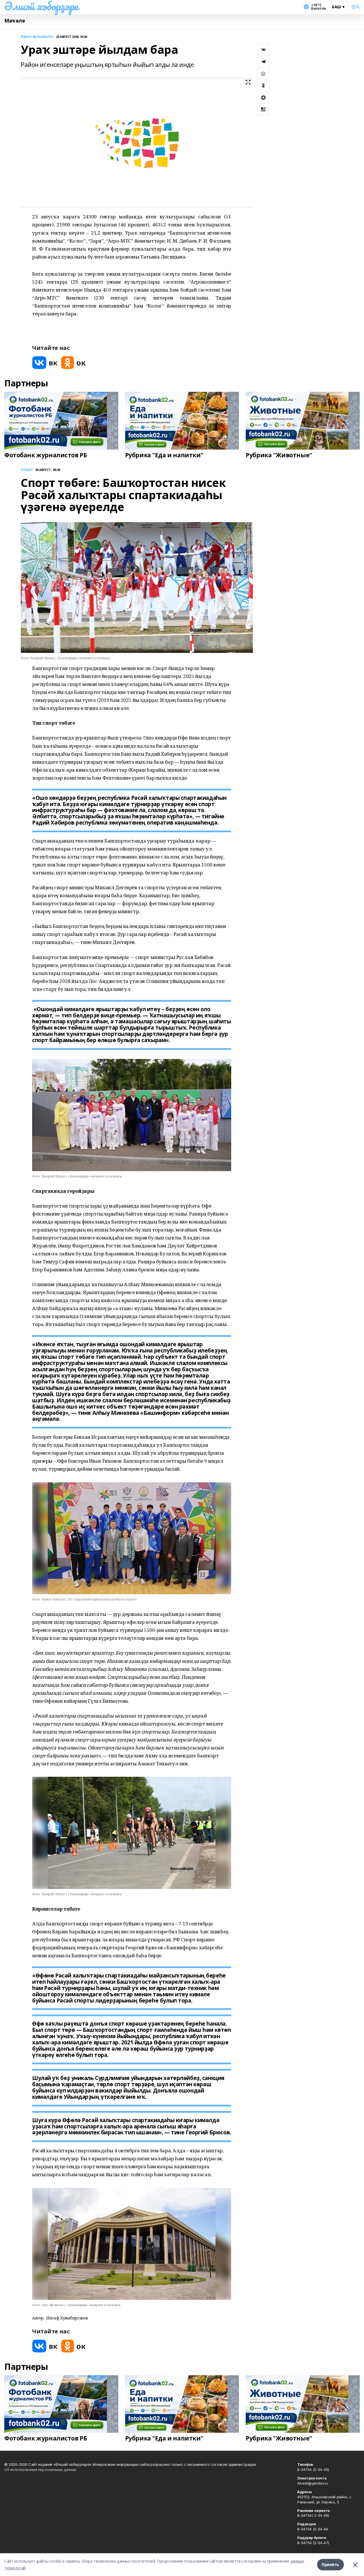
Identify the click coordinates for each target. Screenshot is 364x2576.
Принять (330, 2564)
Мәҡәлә (15, 21)
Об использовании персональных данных (40, 2470)
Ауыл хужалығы (37, 37)
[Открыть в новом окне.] (45, 363)
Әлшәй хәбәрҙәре (41, 6)
